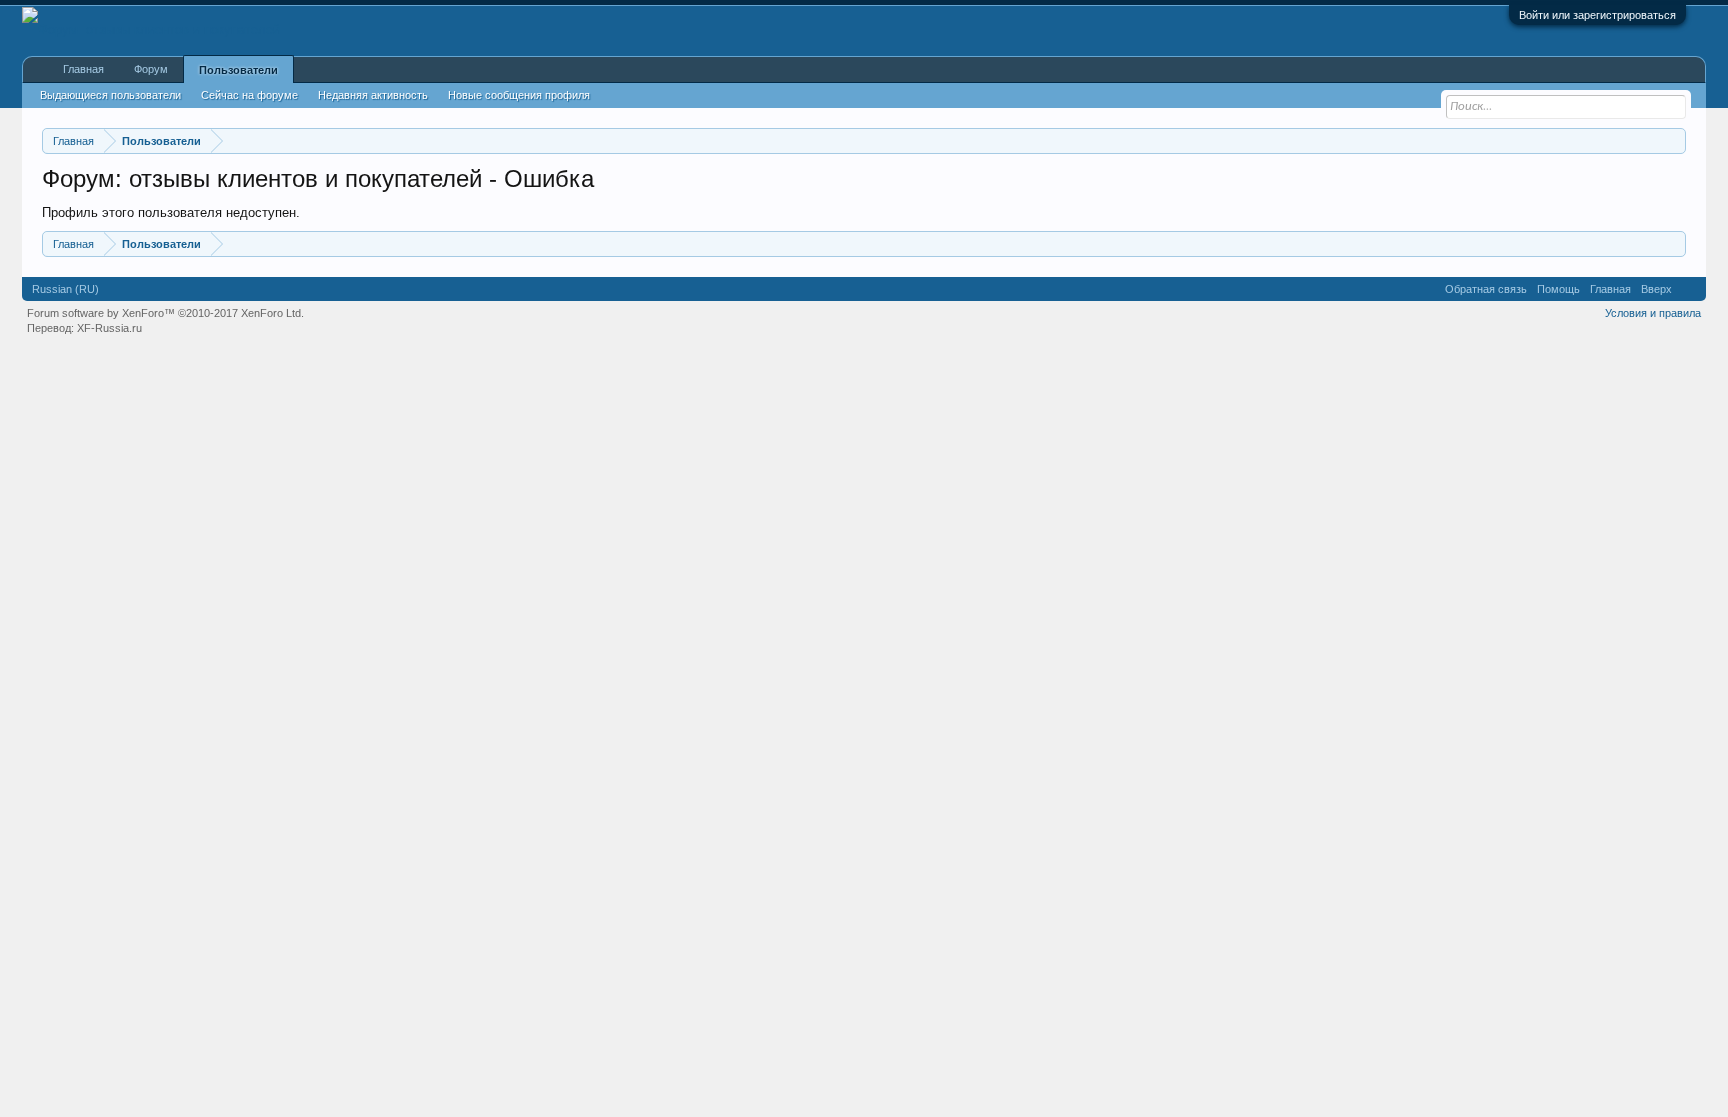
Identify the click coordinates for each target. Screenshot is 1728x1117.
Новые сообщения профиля (519, 95)
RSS (1689, 289)
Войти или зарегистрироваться (1597, 15)
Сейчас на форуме (249, 95)
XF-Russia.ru (109, 328)
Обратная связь (1486, 289)
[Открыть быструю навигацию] (1673, 140)
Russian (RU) (65, 289)
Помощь (1558, 289)
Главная (83, 69)
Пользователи (238, 70)
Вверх (1656, 289)
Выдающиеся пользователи (110, 95)
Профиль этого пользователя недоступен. (171, 212)
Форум (151, 69)
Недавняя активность (373, 95)
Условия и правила (1653, 313)
